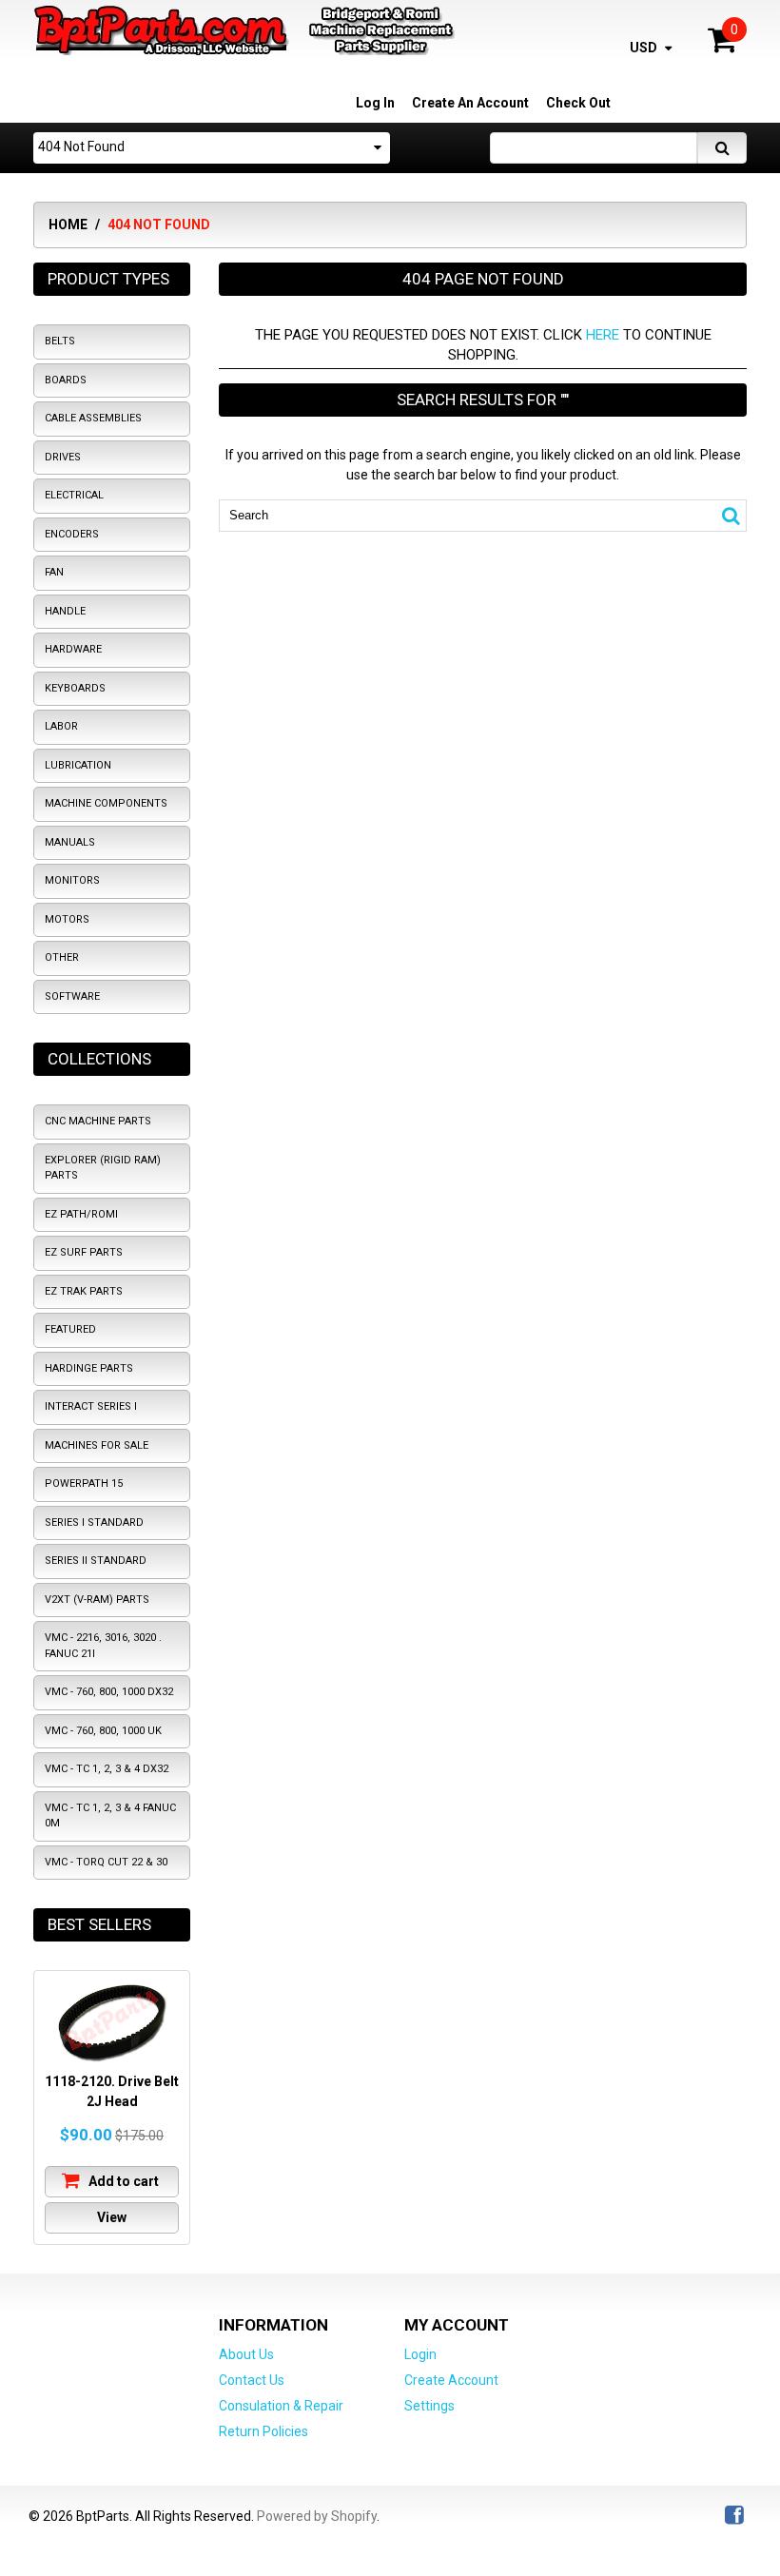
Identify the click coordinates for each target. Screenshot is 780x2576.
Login (420, 2354)
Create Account (451, 2380)
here (603, 335)
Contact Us (252, 2380)
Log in (375, 103)
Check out (578, 103)
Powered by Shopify (317, 2516)
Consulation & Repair (281, 2406)
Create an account (470, 103)
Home (68, 224)
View (112, 2217)
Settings (429, 2406)
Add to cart (122, 2181)
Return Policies (263, 2431)
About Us (246, 2354)
